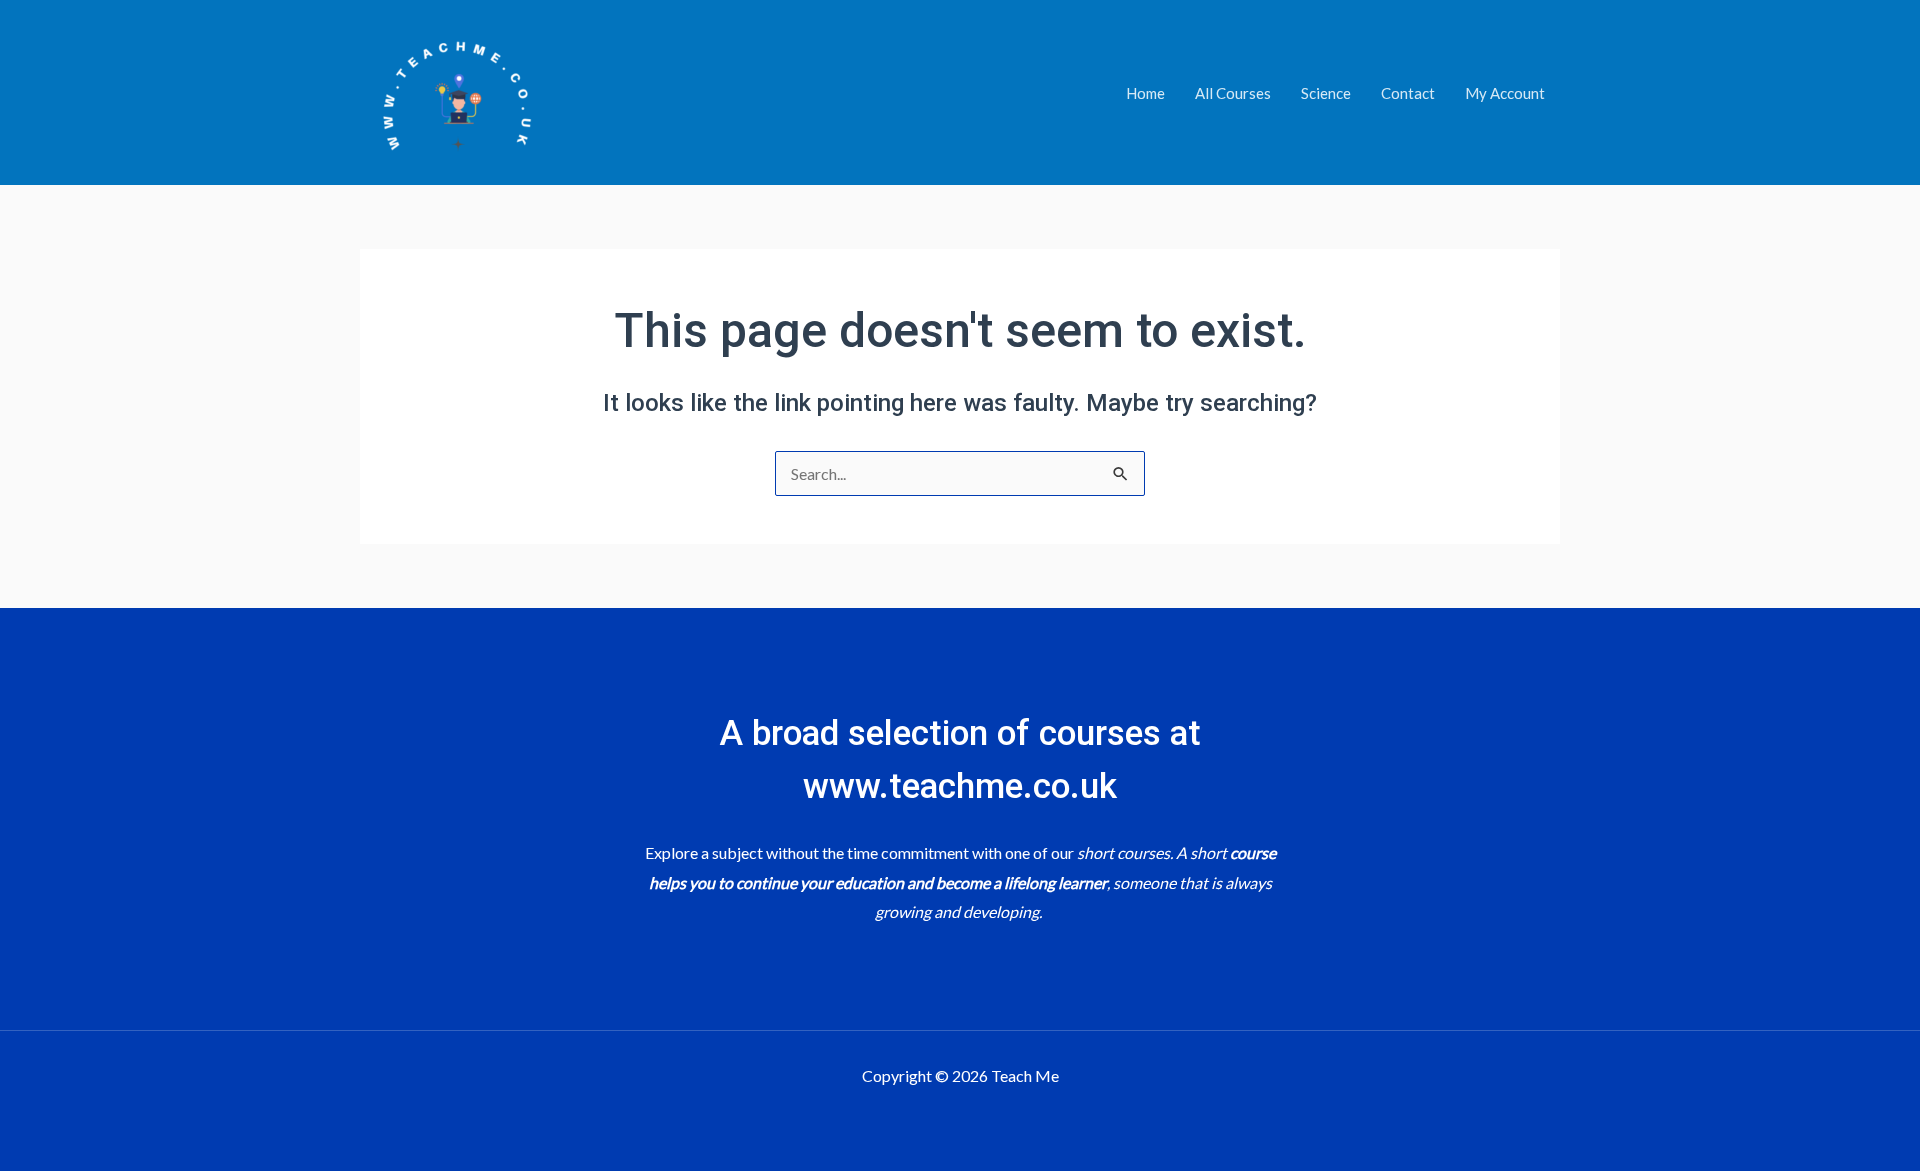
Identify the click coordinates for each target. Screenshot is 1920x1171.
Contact (1408, 93)
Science (1326, 93)
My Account (1505, 93)
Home (1145, 93)
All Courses (1233, 93)
